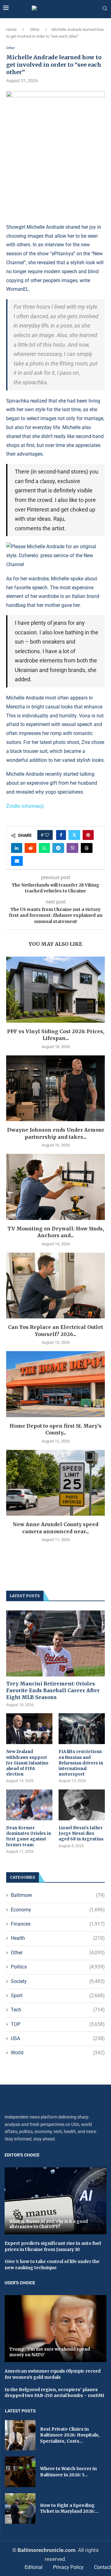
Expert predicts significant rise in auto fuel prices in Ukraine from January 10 (53, 2246)
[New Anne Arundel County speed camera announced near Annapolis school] (55, 1483)
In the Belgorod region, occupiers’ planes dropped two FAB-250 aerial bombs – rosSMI (54, 2393)
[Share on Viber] (72, 848)
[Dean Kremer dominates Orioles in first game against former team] (29, 1805)
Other (35, 29)
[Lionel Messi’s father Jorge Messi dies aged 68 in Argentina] (82, 1805)
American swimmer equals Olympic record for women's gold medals (53, 2374)
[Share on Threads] (87, 848)
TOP (58, 2024)
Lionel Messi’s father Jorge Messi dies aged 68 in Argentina (81, 1833)
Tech (58, 2010)
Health (58, 1938)
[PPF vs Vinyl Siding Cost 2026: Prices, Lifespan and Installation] (55, 989)
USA (58, 2038)
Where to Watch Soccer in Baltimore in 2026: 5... (68, 2472)
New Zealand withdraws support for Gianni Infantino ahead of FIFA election (27, 1763)
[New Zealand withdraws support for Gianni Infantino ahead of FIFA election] (29, 1729)
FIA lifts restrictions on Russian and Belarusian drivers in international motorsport (81, 1763)
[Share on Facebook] (61, 835)
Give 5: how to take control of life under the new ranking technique (52, 2265)
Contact (103, 2567)
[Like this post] (47, 835)
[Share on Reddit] (31, 848)
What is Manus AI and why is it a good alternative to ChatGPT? (49, 2224)
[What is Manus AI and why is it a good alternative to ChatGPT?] (55, 2201)
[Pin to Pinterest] (88, 835)
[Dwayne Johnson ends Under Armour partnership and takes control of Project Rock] (55, 1088)
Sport (58, 1996)
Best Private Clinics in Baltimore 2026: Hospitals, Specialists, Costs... (70, 2435)
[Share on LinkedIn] (17, 848)
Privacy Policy (68, 2567)
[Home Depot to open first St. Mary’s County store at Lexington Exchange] (55, 1384)
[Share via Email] (17, 861)
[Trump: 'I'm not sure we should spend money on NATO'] (55, 2329)
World (58, 2053)
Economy (58, 1910)
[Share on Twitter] (74, 835)
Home (11, 29)
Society (58, 1981)
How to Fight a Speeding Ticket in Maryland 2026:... (69, 2508)
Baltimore (58, 1895)
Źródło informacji (25, 806)
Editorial (34, 2567)
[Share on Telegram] (58, 848)
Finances (58, 1924)
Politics (58, 1967)
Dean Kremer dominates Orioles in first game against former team (29, 1836)
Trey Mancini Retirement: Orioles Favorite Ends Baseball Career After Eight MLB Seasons (53, 1691)
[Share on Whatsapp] (44, 848)
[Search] (105, 9)
